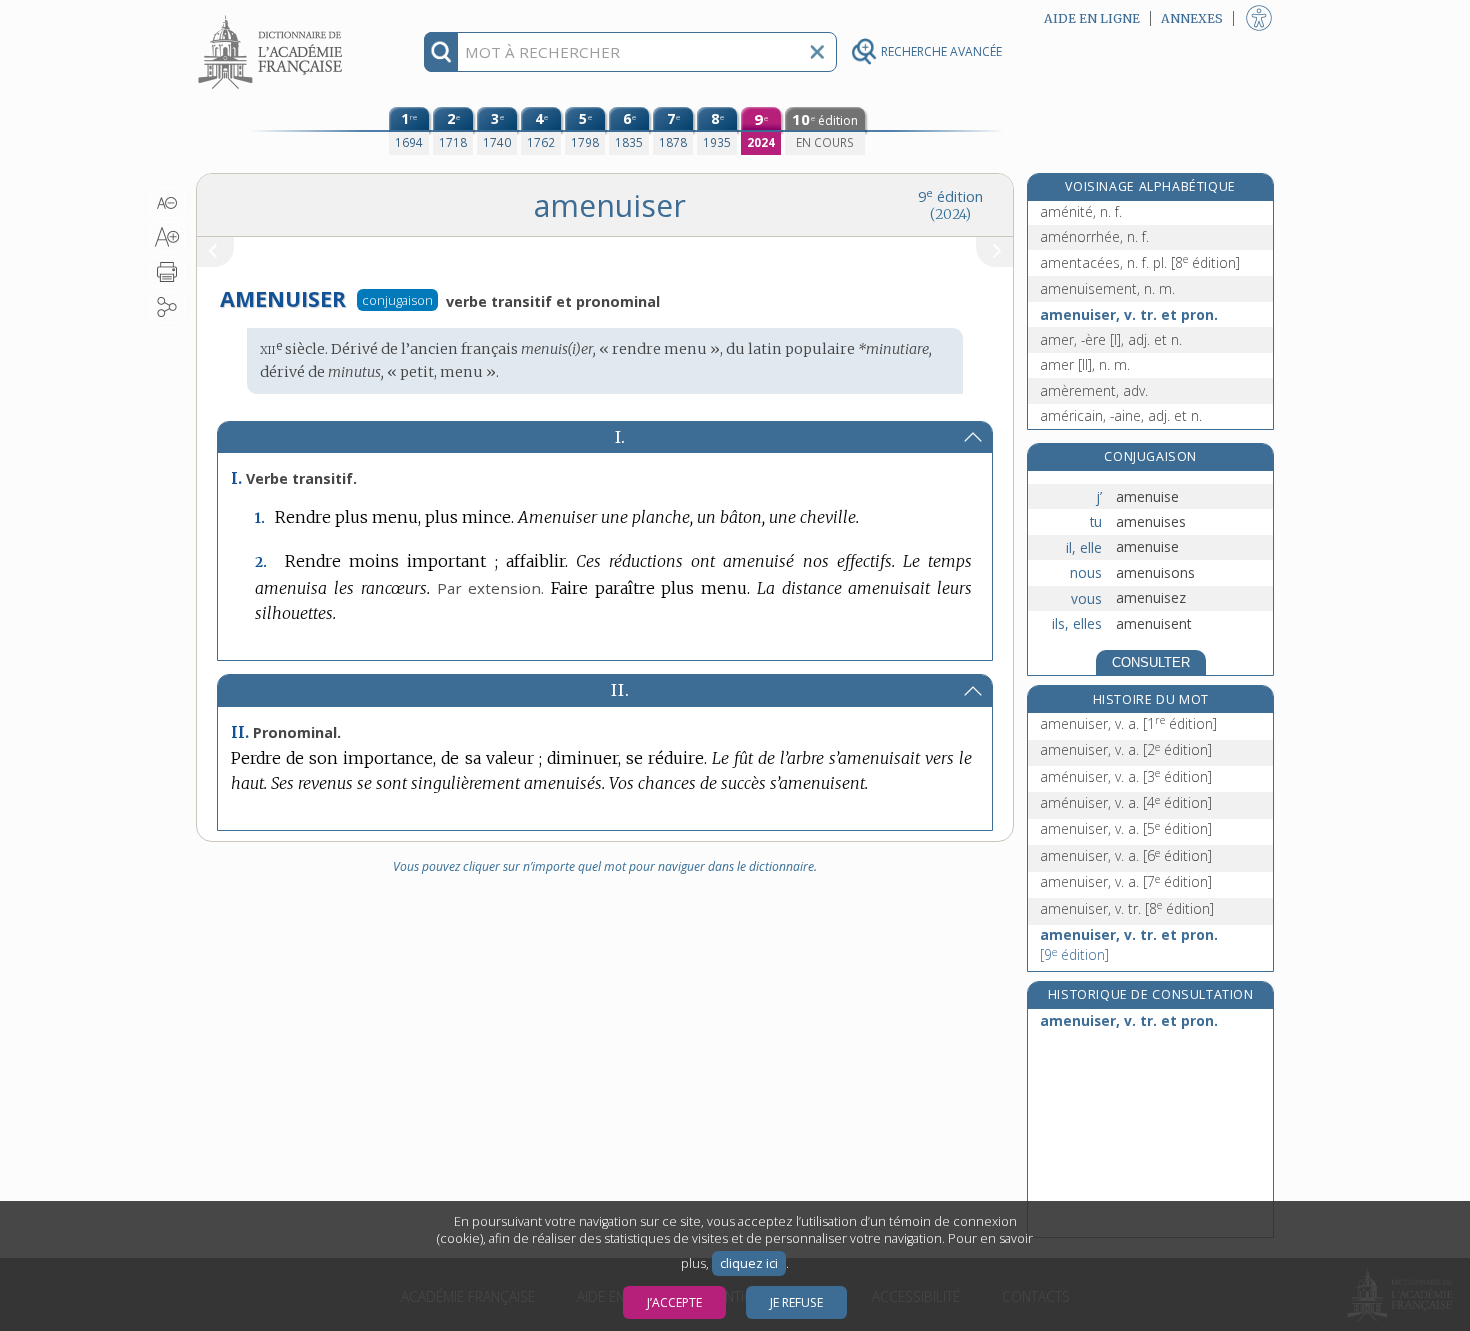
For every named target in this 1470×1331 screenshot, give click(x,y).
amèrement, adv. (1094, 390)
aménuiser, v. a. (1126, 776)
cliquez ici (749, 1263)
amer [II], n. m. (1085, 364)
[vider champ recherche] (817, 52)
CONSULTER (1151, 662)
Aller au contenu (273, 17)
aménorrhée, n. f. (1094, 236)
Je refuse (796, 1302)
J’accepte (674, 1302)
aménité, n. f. (1081, 211)
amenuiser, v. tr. (1127, 908)
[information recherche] (441, 52)
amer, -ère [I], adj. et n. (1111, 339)
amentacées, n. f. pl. (1140, 262)
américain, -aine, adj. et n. (1121, 415)
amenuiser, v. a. (1128, 723)
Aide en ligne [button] (1092, 18)
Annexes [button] (1192, 18)
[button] (167, 203)
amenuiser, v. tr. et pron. (1129, 314)
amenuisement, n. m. (1107, 288)
